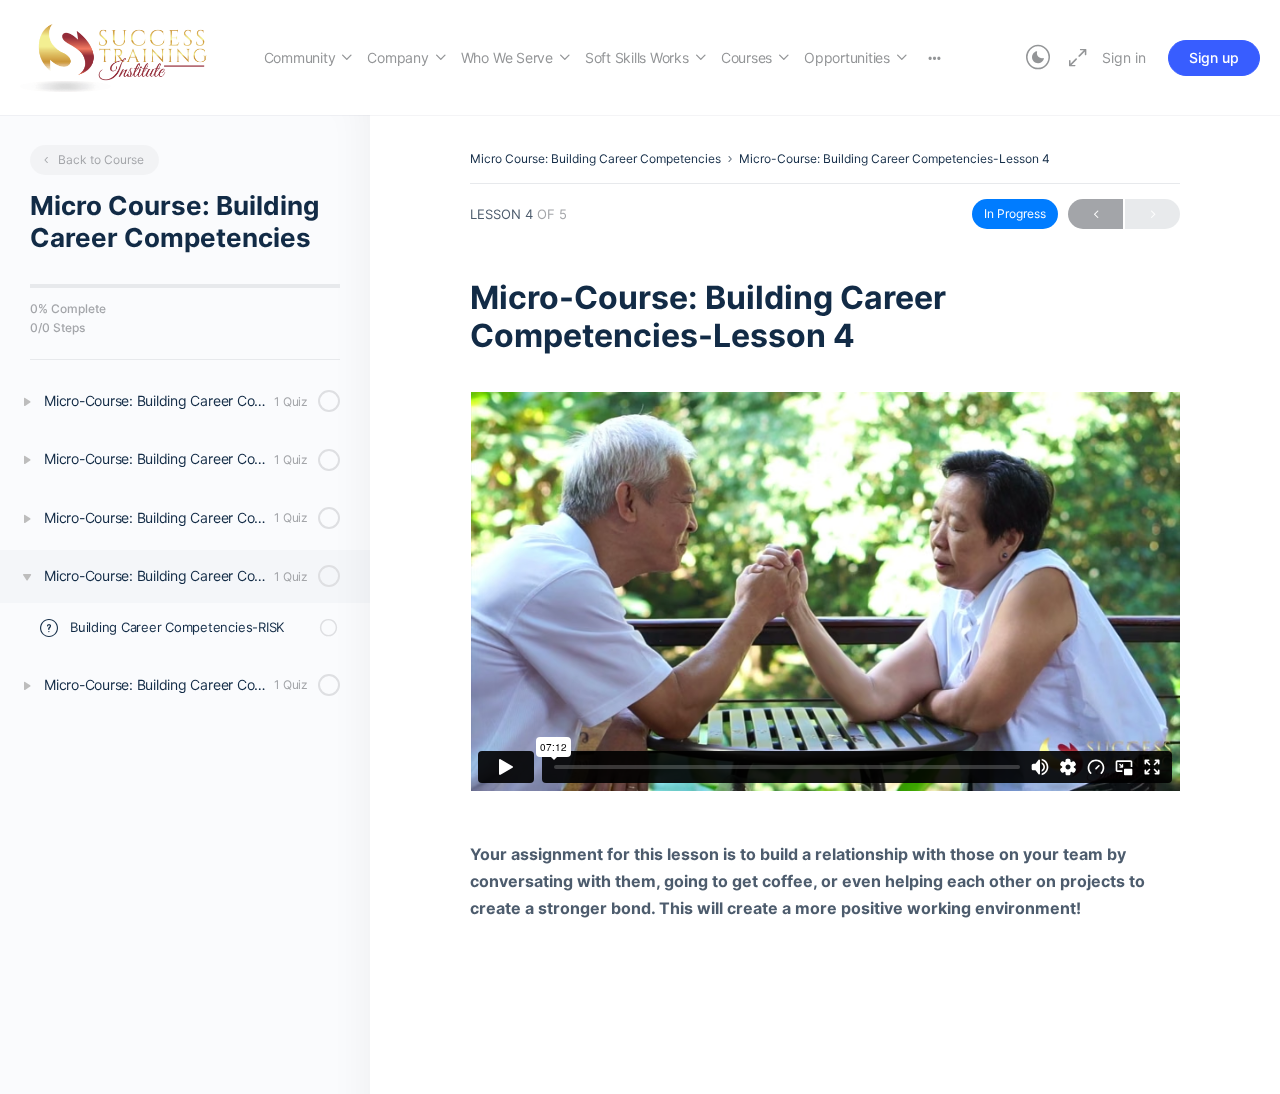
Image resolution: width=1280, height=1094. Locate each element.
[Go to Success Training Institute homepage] (122, 55)
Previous (1095, 214)
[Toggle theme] (1038, 58)
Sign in (1124, 57)
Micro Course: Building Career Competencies (595, 158)
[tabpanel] (825, 657)
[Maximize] (1074, 58)
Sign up (1214, 57)
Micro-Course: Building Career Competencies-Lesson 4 (894, 158)
